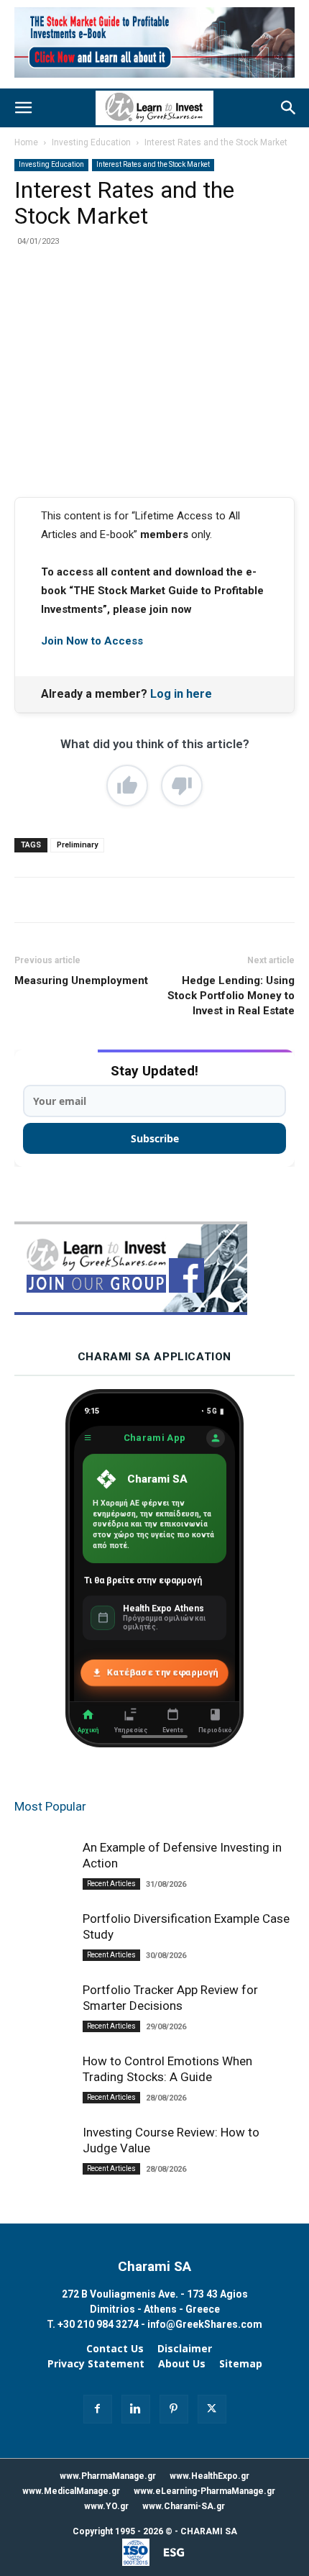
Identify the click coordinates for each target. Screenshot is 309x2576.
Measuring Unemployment (81, 980)
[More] (207, 298)
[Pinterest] (140, 298)
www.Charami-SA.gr (184, 2506)
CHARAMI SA (209, 2531)
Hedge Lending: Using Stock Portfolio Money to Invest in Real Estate (231, 996)
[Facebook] (74, 298)
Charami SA (154, 2266)
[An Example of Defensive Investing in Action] (43, 1877)
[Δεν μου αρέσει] (182, 786)
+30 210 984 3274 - (102, 2324)
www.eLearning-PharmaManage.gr (204, 2491)
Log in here (181, 694)
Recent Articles (111, 1884)
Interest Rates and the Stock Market (216, 142)
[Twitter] (107, 298)
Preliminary (77, 845)
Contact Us (115, 2349)
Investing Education (91, 142)
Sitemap (241, 2364)
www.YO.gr (106, 2506)
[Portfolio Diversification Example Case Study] (43, 1941)
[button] (23, 108)
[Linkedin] (173, 298)
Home (26, 142)
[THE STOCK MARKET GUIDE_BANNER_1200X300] (154, 81)
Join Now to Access (92, 641)
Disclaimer (185, 2349)
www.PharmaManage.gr (108, 2476)
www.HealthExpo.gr (209, 2476)
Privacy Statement (96, 2364)
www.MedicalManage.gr (71, 2491)
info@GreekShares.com (205, 2324)
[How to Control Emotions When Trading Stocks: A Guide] (43, 2106)
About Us (182, 2364)
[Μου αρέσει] (127, 786)
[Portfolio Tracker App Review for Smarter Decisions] (43, 2020)
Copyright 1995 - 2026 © (123, 2531)
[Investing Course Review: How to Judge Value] (43, 2170)
